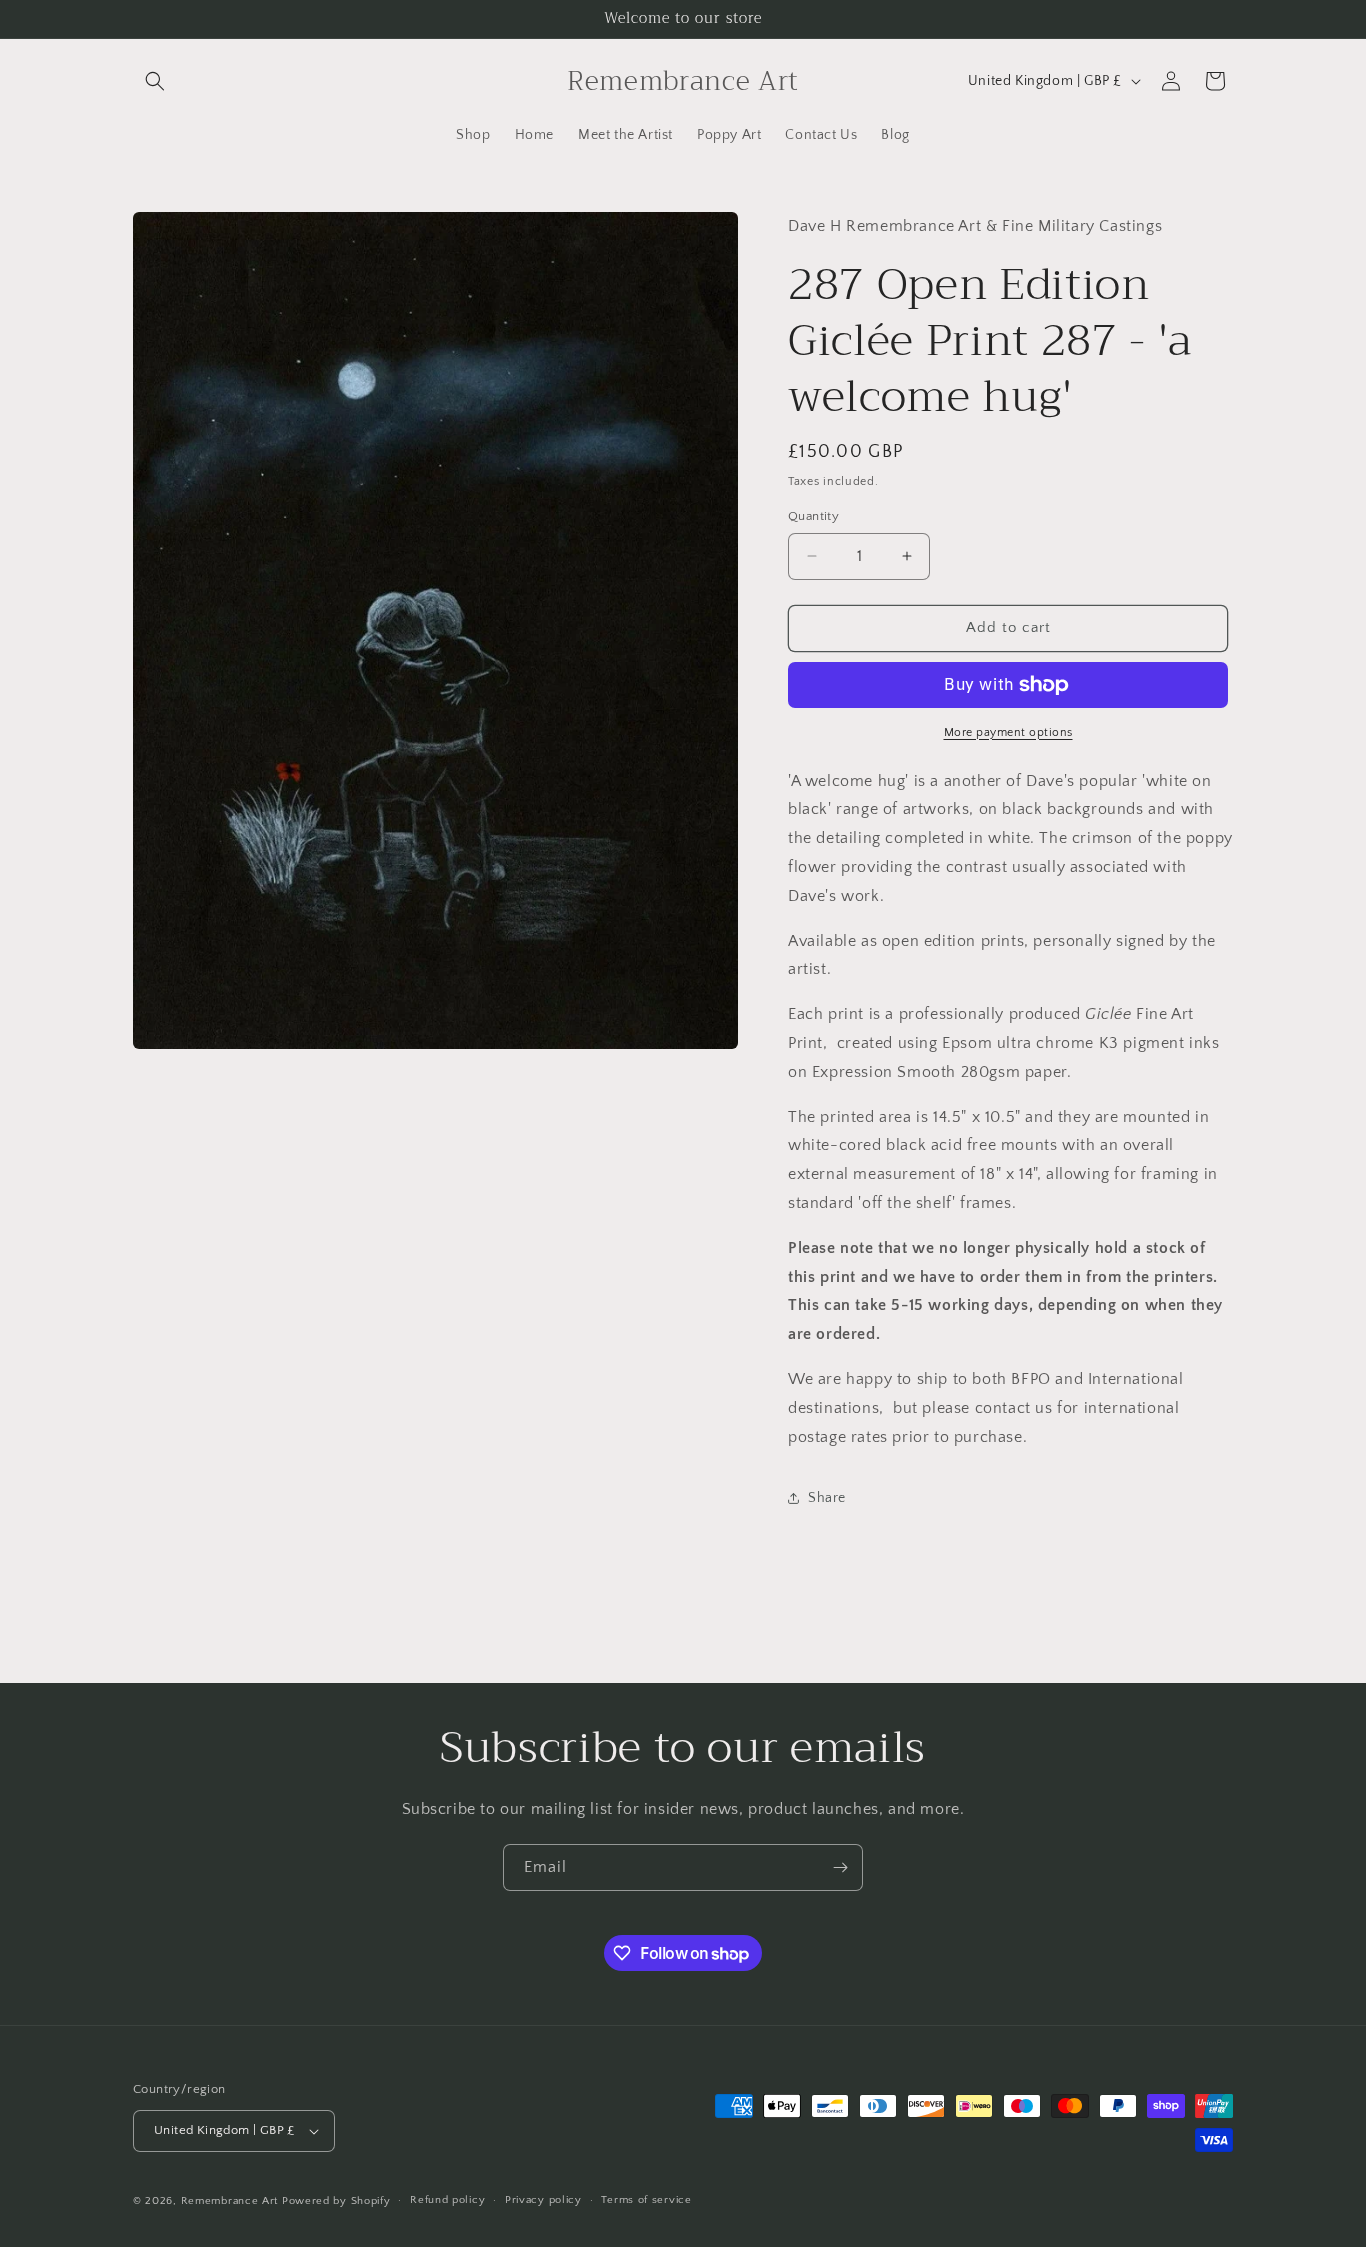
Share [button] (827, 1498)
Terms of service (646, 2200)
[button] (155, 81)
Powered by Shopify (336, 2201)
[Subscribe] (840, 1867)
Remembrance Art (230, 2201)
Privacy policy (543, 2200)
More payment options (1008, 732)
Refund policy (447, 2200)
